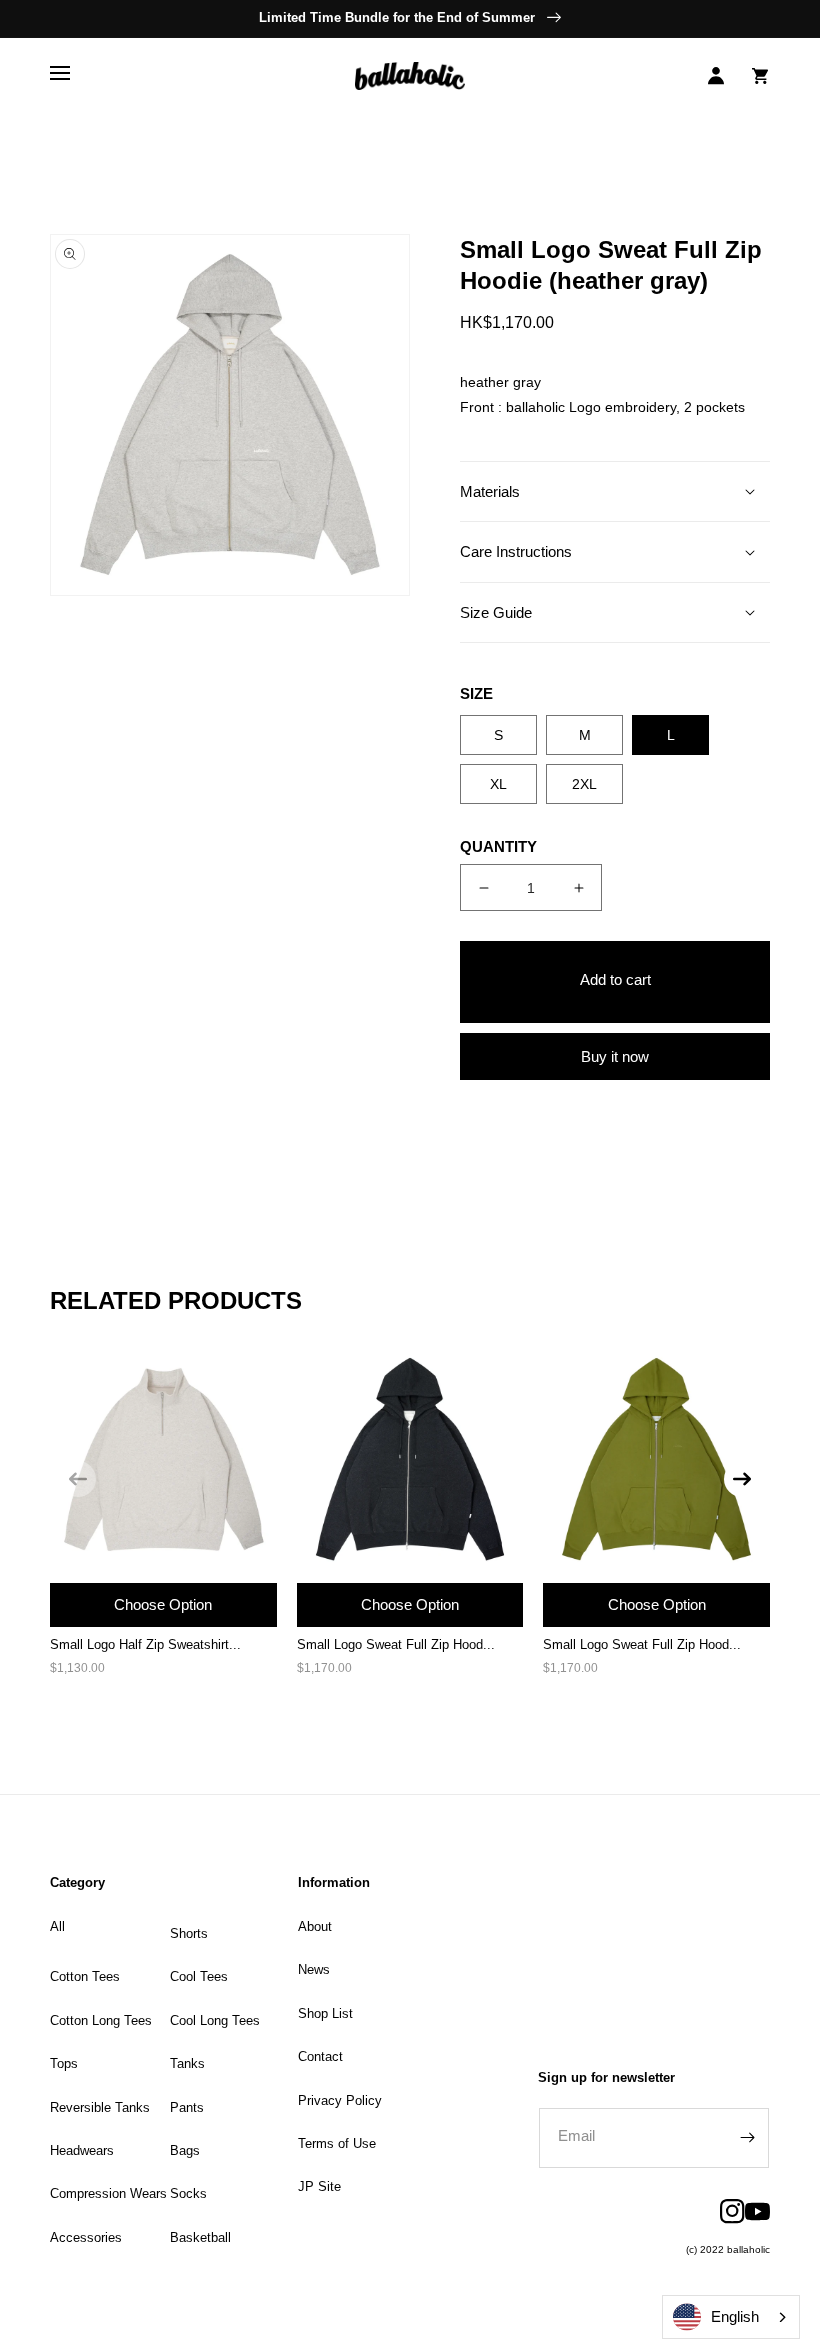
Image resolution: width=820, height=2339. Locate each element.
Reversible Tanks (100, 2107)
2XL (584, 784)
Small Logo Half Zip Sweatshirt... (145, 1644)
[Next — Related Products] (742, 1479)
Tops (64, 2063)
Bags (185, 2150)
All (57, 1926)
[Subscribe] (747, 2138)
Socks (188, 2193)
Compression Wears (108, 2193)
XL (498, 784)
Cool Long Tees (215, 2020)
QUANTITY (498, 846)
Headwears (82, 2150)
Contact (320, 2056)
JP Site (319, 2186)
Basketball (200, 2237)
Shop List (325, 2013)
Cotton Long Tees (101, 2020)
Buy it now (615, 1056)
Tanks (187, 2063)
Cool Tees (199, 1976)
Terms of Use (337, 2143)
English (735, 2316)
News (314, 1969)
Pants (187, 2107)
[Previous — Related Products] (78, 1479)
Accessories (86, 2237)
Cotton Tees (85, 1976)
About (315, 1926)
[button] (60, 76)
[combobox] (731, 2317)
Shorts (189, 1933)
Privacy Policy (340, 2100)
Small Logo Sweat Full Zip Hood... (396, 1644)
